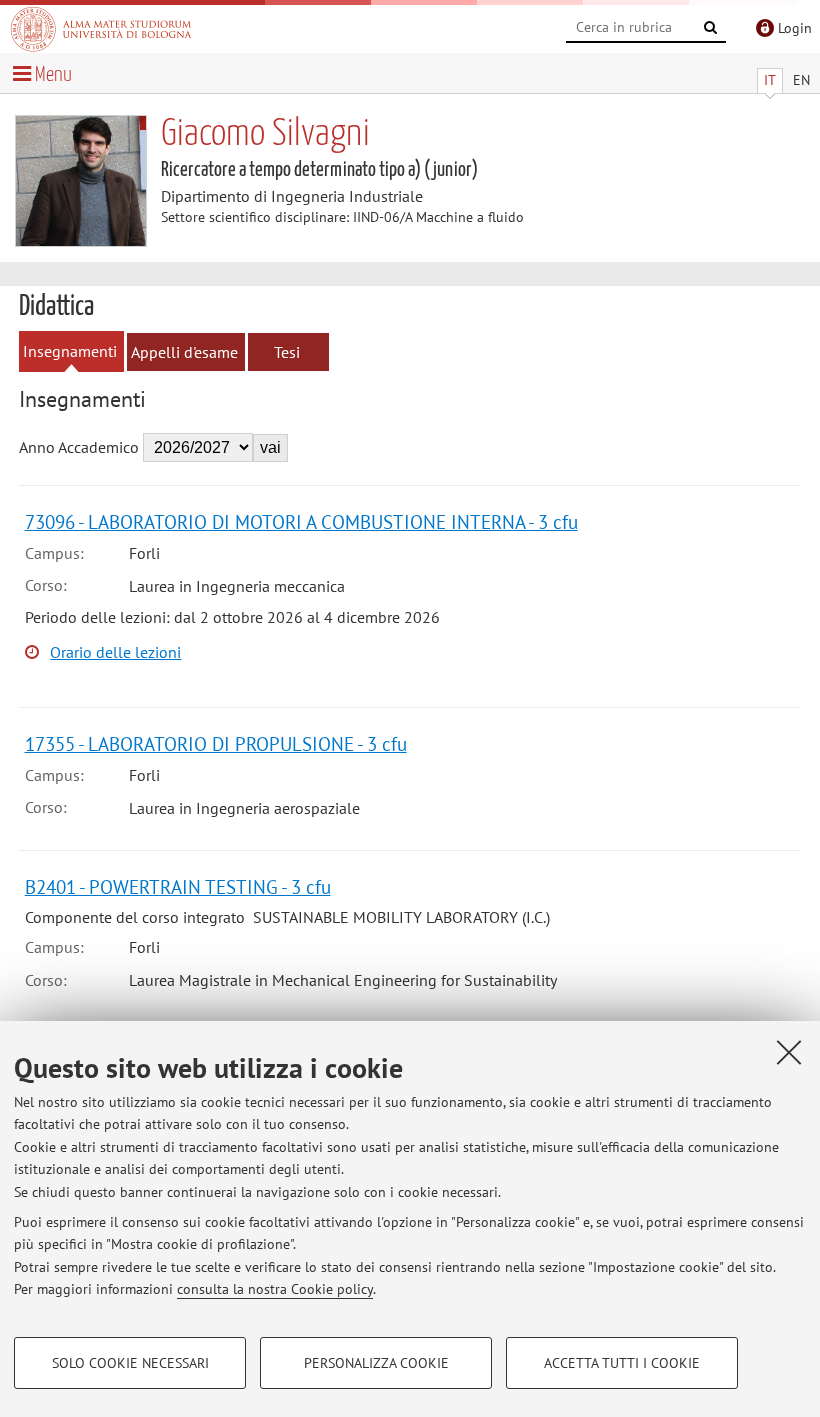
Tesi (287, 352)
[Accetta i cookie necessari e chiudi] (789, 1052)
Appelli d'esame (184, 352)
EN (801, 80)
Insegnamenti (70, 351)
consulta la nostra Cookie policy (275, 1289)
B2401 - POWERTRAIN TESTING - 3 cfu (178, 886)
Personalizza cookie (376, 1363)
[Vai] (711, 28)
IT (770, 80)
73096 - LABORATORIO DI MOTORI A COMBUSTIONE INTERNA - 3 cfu (301, 521)
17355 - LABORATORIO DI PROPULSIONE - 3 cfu (216, 743)
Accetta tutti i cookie (622, 1363)
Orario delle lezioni (115, 652)
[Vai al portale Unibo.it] (101, 29)
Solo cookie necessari (130, 1363)
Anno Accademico (79, 447)
